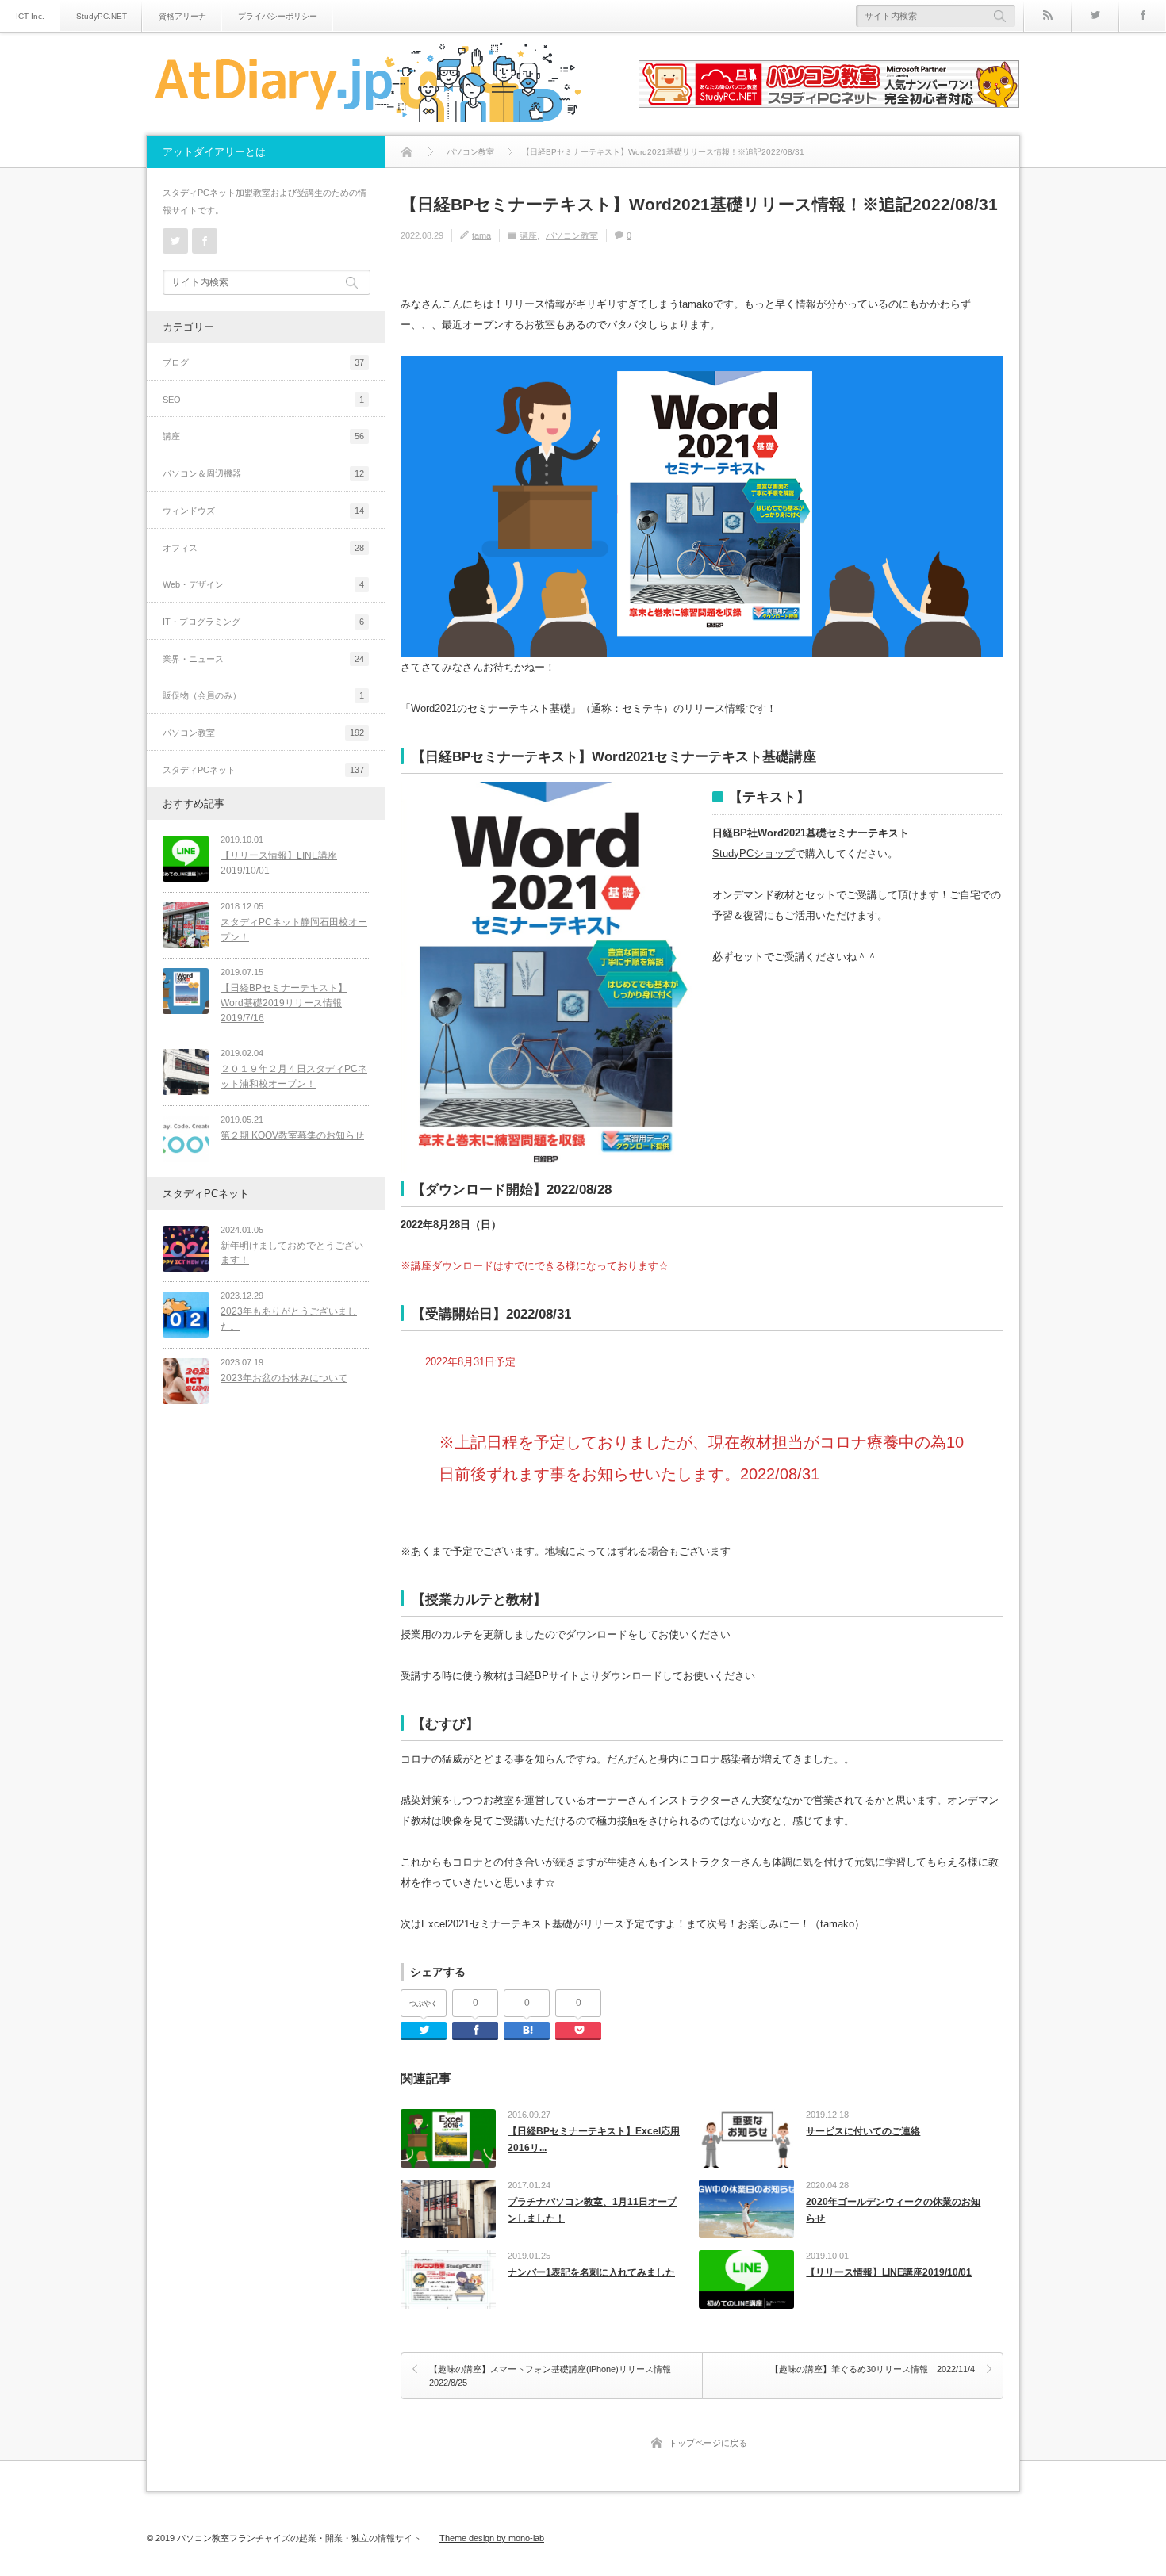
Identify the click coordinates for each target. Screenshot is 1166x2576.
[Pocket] (578, 2031)
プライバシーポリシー (278, 16)
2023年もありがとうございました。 (289, 1319)
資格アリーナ (182, 16)
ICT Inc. (30, 16)
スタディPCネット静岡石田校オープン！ (294, 930)
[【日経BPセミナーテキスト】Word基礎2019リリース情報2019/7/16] (186, 991)
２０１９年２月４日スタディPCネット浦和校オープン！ (294, 1076)
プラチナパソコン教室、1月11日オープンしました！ (592, 2210)
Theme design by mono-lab (492, 2538)
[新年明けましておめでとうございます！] (186, 1249)
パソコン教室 (572, 235)
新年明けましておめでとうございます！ (292, 1253)
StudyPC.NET (102, 16)
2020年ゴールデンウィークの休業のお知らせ (893, 2210)
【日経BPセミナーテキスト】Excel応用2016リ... (594, 2140)
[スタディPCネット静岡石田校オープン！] (186, 925)
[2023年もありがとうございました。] (186, 1315)
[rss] (1047, 16)
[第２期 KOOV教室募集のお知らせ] (186, 1139)
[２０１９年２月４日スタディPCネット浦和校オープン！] (186, 1072)
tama (481, 235)
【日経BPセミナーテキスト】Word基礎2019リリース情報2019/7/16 (284, 1003)
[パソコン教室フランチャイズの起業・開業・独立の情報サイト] (367, 85)
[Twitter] (1095, 16)
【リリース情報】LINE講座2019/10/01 (889, 2272)
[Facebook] (1142, 16)
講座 (528, 235)
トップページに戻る (708, 2443)
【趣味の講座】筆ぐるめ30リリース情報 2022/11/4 (873, 2369)
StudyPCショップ (754, 854)
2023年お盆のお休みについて (284, 1378)
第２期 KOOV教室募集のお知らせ (292, 1135)
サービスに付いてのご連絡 (863, 2131)
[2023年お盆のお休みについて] (186, 1381)
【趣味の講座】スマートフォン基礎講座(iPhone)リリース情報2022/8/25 (550, 2376)
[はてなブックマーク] (527, 2031)
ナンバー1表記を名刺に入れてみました (591, 2272)
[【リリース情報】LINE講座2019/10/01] (186, 859)
